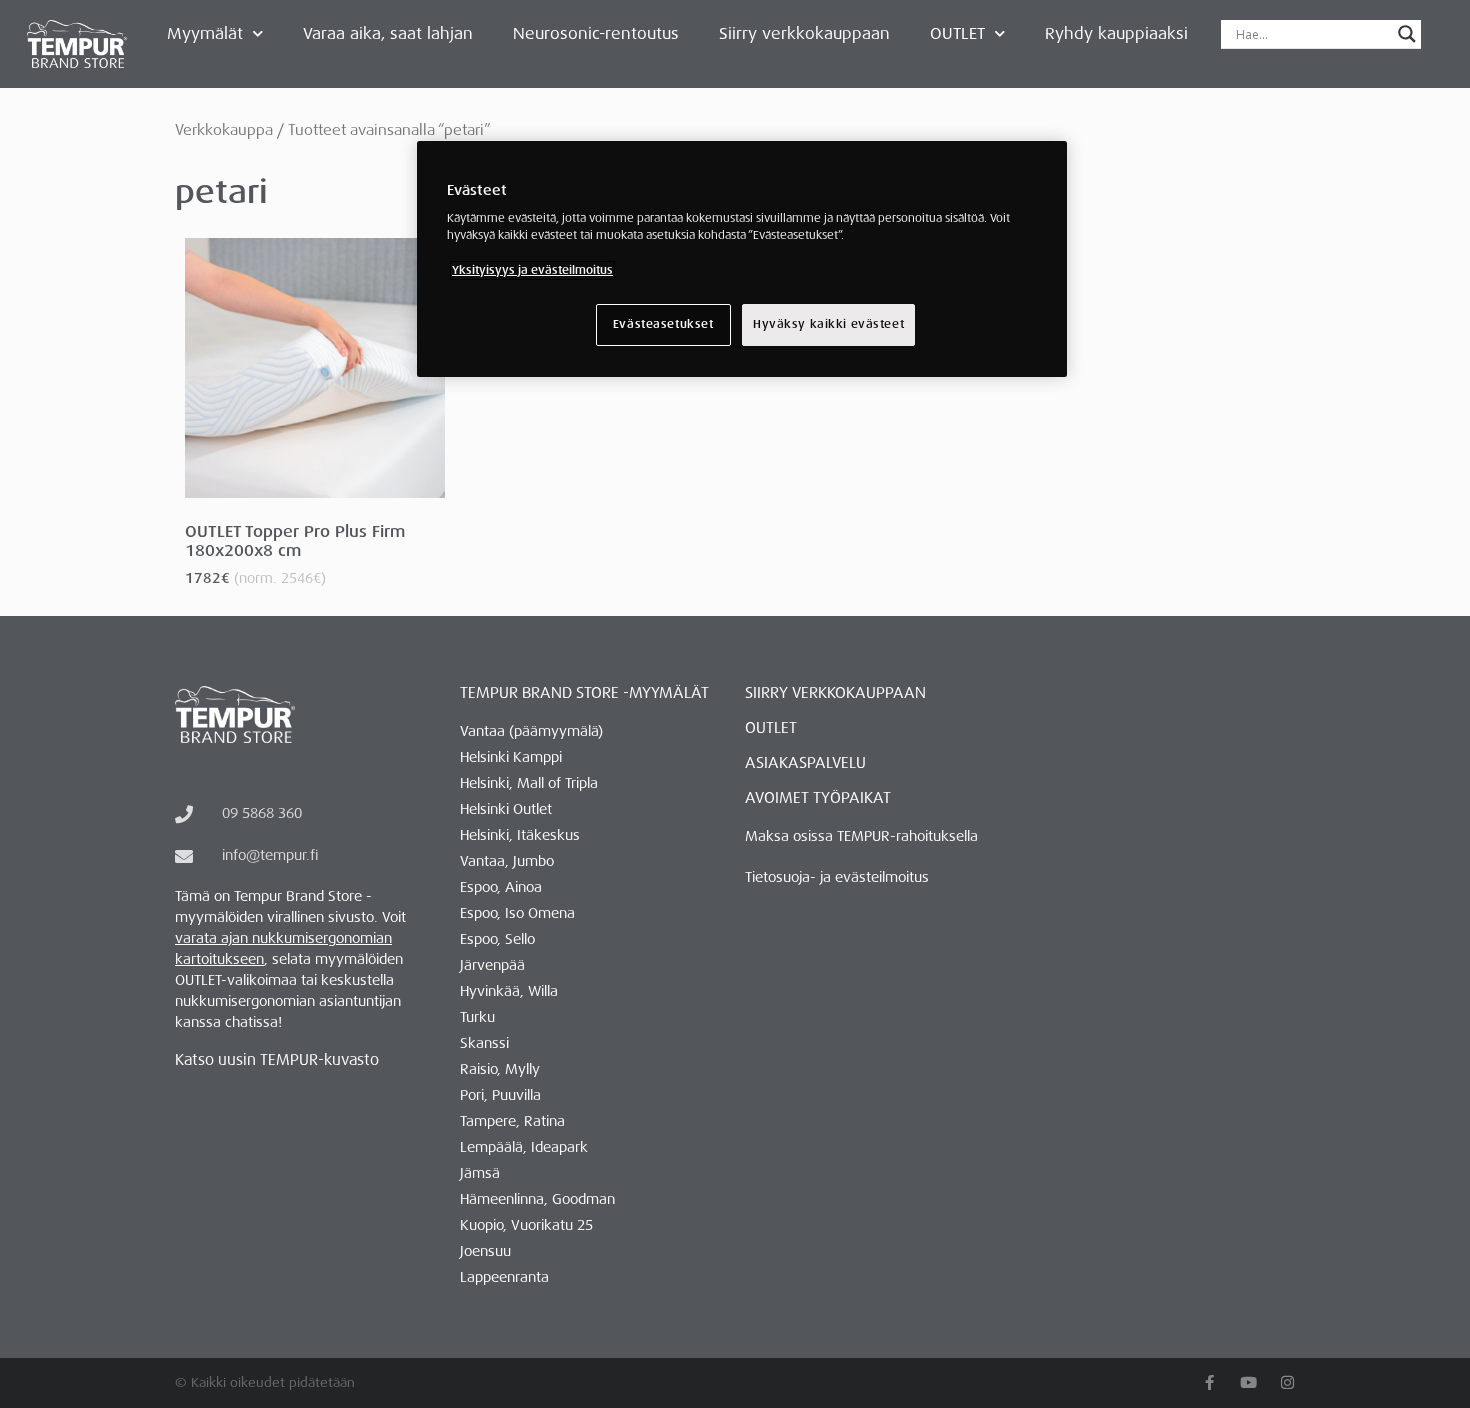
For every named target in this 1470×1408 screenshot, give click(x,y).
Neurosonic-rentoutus (596, 33)
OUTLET (957, 33)
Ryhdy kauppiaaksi (1116, 33)
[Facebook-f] (1209, 1382)
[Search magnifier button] (1407, 34)
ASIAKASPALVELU (805, 763)
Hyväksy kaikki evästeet (828, 324)
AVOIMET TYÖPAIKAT (818, 798)
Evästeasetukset (663, 324)
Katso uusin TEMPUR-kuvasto (277, 1060)
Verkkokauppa (224, 130)
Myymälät (205, 33)
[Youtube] (1248, 1382)
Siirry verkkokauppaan (804, 33)
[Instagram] (1287, 1382)
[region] (742, 259)
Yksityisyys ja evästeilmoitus (532, 270)
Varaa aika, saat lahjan (388, 33)
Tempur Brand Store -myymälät (584, 693)
